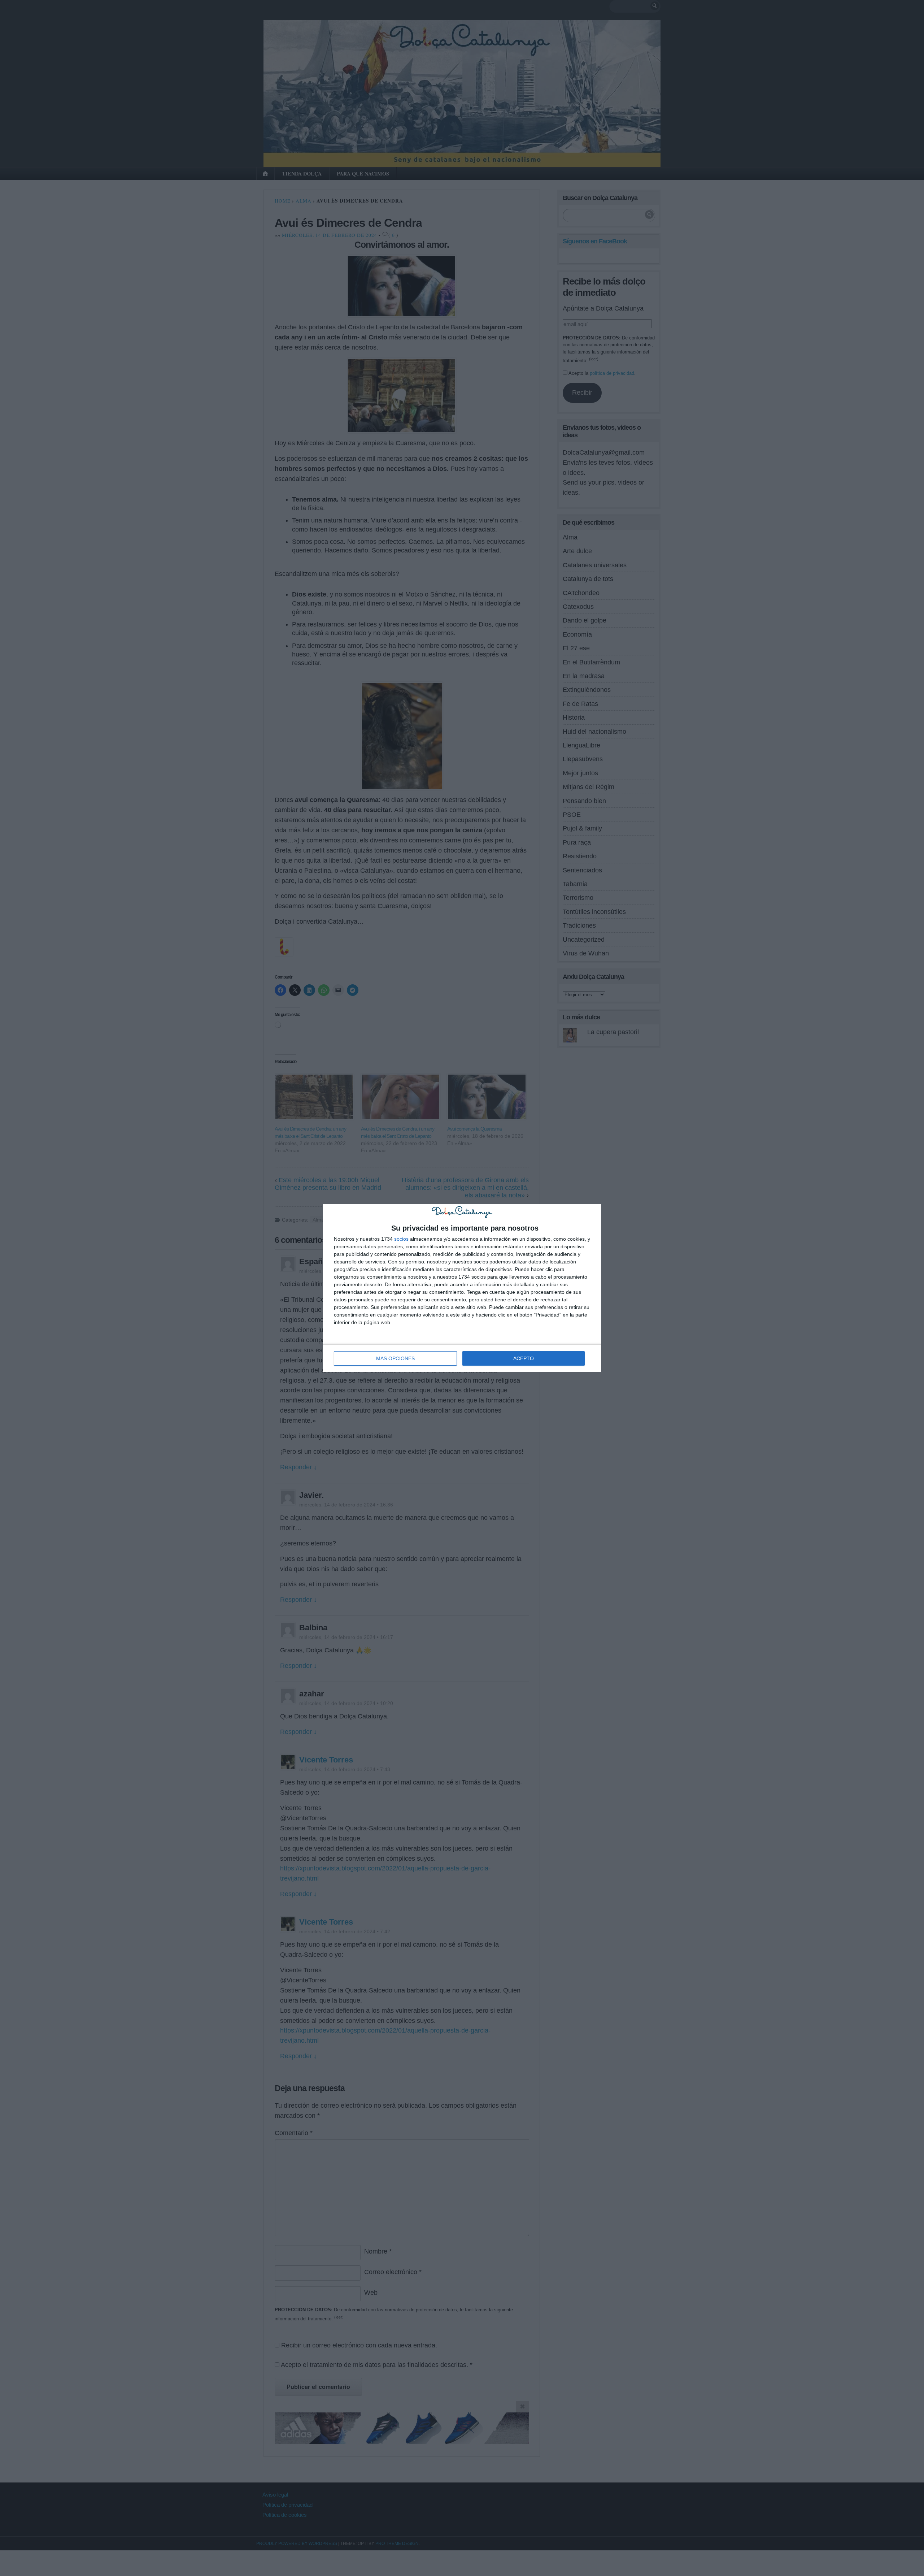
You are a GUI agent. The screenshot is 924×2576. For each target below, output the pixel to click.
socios (401, 1239)
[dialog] (462, 1288)
